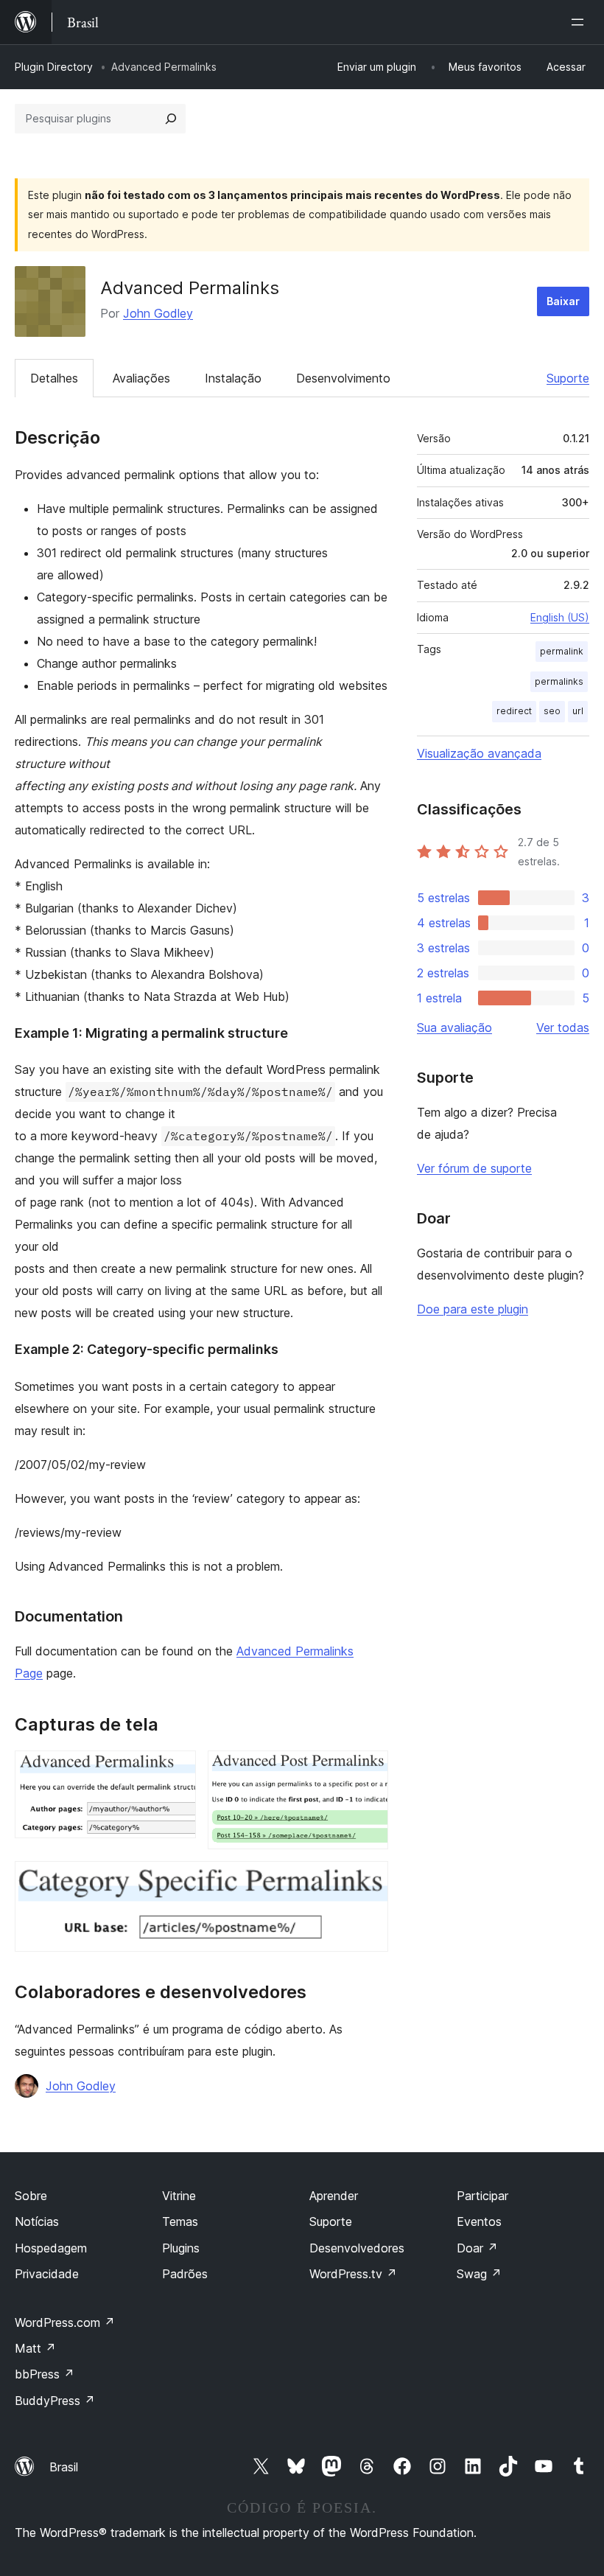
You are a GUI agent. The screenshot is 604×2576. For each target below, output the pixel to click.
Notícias (37, 2221)
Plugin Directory (54, 67)
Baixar (563, 301)
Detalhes (54, 378)
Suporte (568, 378)
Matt (35, 2348)
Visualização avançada (479, 753)
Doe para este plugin (473, 1309)
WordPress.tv (353, 2274)
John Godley (158, 313)
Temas (180, 2221)
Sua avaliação (454, 1027)
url (578, 711)
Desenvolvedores (357, 2248)
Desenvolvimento (343, 378)
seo (552, 711)
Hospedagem (51, 2248)
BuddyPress (55, 2401)
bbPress (45, 2374)
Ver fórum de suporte (474, 1168)
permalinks (559, 681)
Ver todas (563, 1027)
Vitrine (179, 2196)
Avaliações (141, 378)
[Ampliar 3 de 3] (368, 1881)
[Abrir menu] (580, 22)
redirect (514, 711)
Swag (479, 2274)
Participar (482, 2196)
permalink (562, 651)
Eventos (479, 2221)
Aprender (334, 2196)
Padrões (185, 2274)
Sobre (31, 2196)
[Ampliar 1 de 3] (176, 1770)
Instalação (233, 378)
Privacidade (47, 2274)
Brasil (64, 2467)
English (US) (560, 617)
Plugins (181, 2248)
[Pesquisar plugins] (171, 119)
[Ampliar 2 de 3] (368, 1770)
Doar (477, 2248)
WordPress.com (65, 2322)
